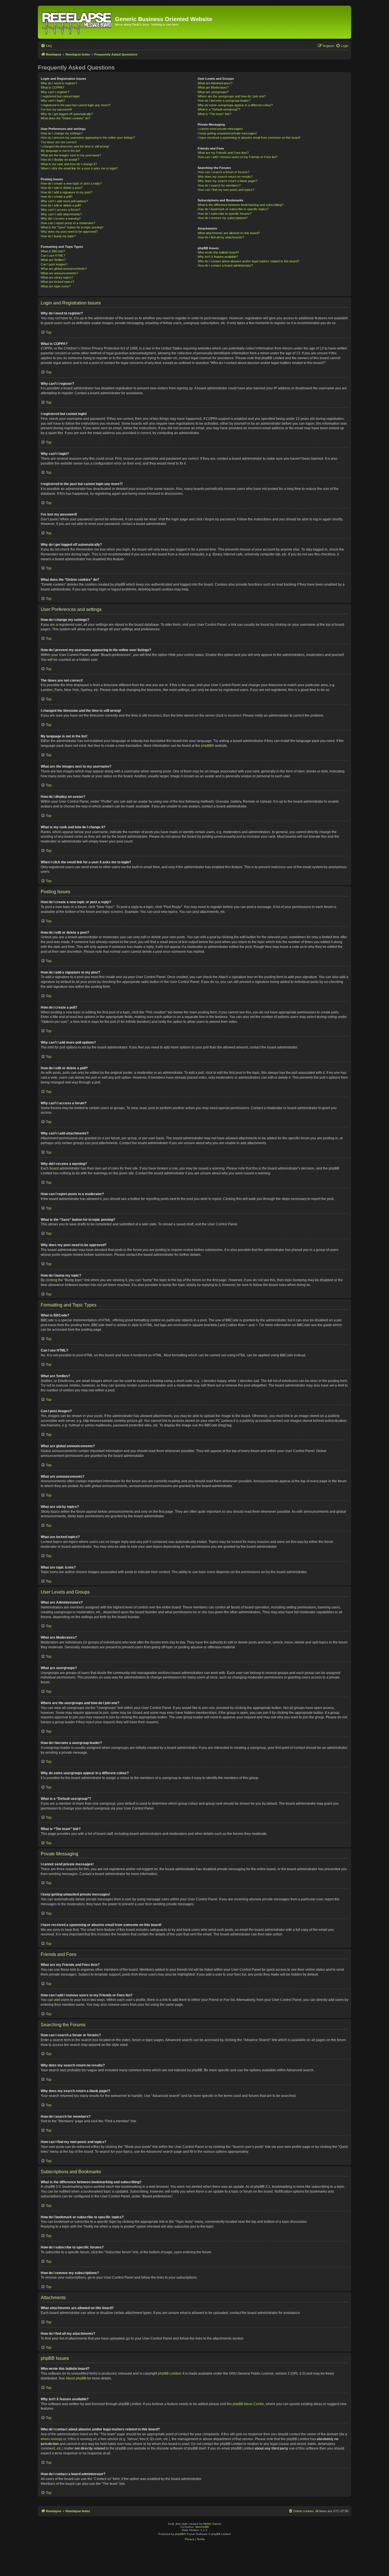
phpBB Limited (169, 2373)
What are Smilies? (53, 260)
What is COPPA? (52, 87)
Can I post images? (54, 264)
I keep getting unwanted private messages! (227, 133)
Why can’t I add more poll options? (64, 201)
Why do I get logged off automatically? (67, 114)
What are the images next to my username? (71, 155)
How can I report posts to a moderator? (68, 223)
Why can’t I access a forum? (61, 210)
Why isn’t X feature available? (218, 257)
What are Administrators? (215, 83)
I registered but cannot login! (60, 96)
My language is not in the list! (61, 151)
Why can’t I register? (55, 92)
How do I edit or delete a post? (62, 188)
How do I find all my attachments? (221, 237)
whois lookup (51, 2439)
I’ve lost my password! (56, 109)
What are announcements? (59, 273)
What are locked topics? (57, 282)
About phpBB (76, 2378)
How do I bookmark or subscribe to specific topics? (233, 209)
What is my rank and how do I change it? (69, 164)
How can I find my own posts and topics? (226, 190)
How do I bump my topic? (58, 236)
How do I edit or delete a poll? (61, 205)
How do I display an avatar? (60, 160)
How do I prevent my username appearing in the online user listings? (88, 138)
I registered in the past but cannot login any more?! (76, 105)
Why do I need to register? (59, 83)
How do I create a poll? (57, 197)
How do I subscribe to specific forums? (225, 214)
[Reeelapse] (77, 22)
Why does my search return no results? (225, 177)
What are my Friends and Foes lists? (223, 153)
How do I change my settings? (62, 133)
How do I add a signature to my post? (66, 192)
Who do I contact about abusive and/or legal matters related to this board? (248, 261)
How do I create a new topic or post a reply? (71, 183)
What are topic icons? (56, 286)
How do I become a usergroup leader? (224, 101)
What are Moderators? (213, 87)
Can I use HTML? (53, 255)
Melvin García (212, 2524)
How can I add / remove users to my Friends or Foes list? (238, 157)
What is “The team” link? (214, 114)
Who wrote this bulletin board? (218, 252)
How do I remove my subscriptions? (223, 218)
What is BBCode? (53, 251)
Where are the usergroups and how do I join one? (232, 96)
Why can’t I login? (53, 101)
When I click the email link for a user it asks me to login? (79, 168)
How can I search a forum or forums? (224, 172)
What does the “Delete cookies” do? (65, 118)
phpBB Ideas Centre (248, 2404)
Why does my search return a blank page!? (228, 181)
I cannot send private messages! (220, 129)
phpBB (206, 746)
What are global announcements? (64, 269)
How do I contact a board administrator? (225, 265)
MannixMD (202, 2527)
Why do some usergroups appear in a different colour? (235, 105)
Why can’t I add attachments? (61, 214)
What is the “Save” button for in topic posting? (72, 227)
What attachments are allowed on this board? (229, 233)
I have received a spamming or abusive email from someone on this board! (249, 138)
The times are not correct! (59, 142)
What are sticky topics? (57, 277)
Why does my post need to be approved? (69, 232)
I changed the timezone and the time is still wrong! (75, 146)
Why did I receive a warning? (61, 218)
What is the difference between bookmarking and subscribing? (240, 205)
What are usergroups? (213, 92)
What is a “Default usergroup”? (219, 109)
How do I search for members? (219, 185)
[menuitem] (46, 46)
